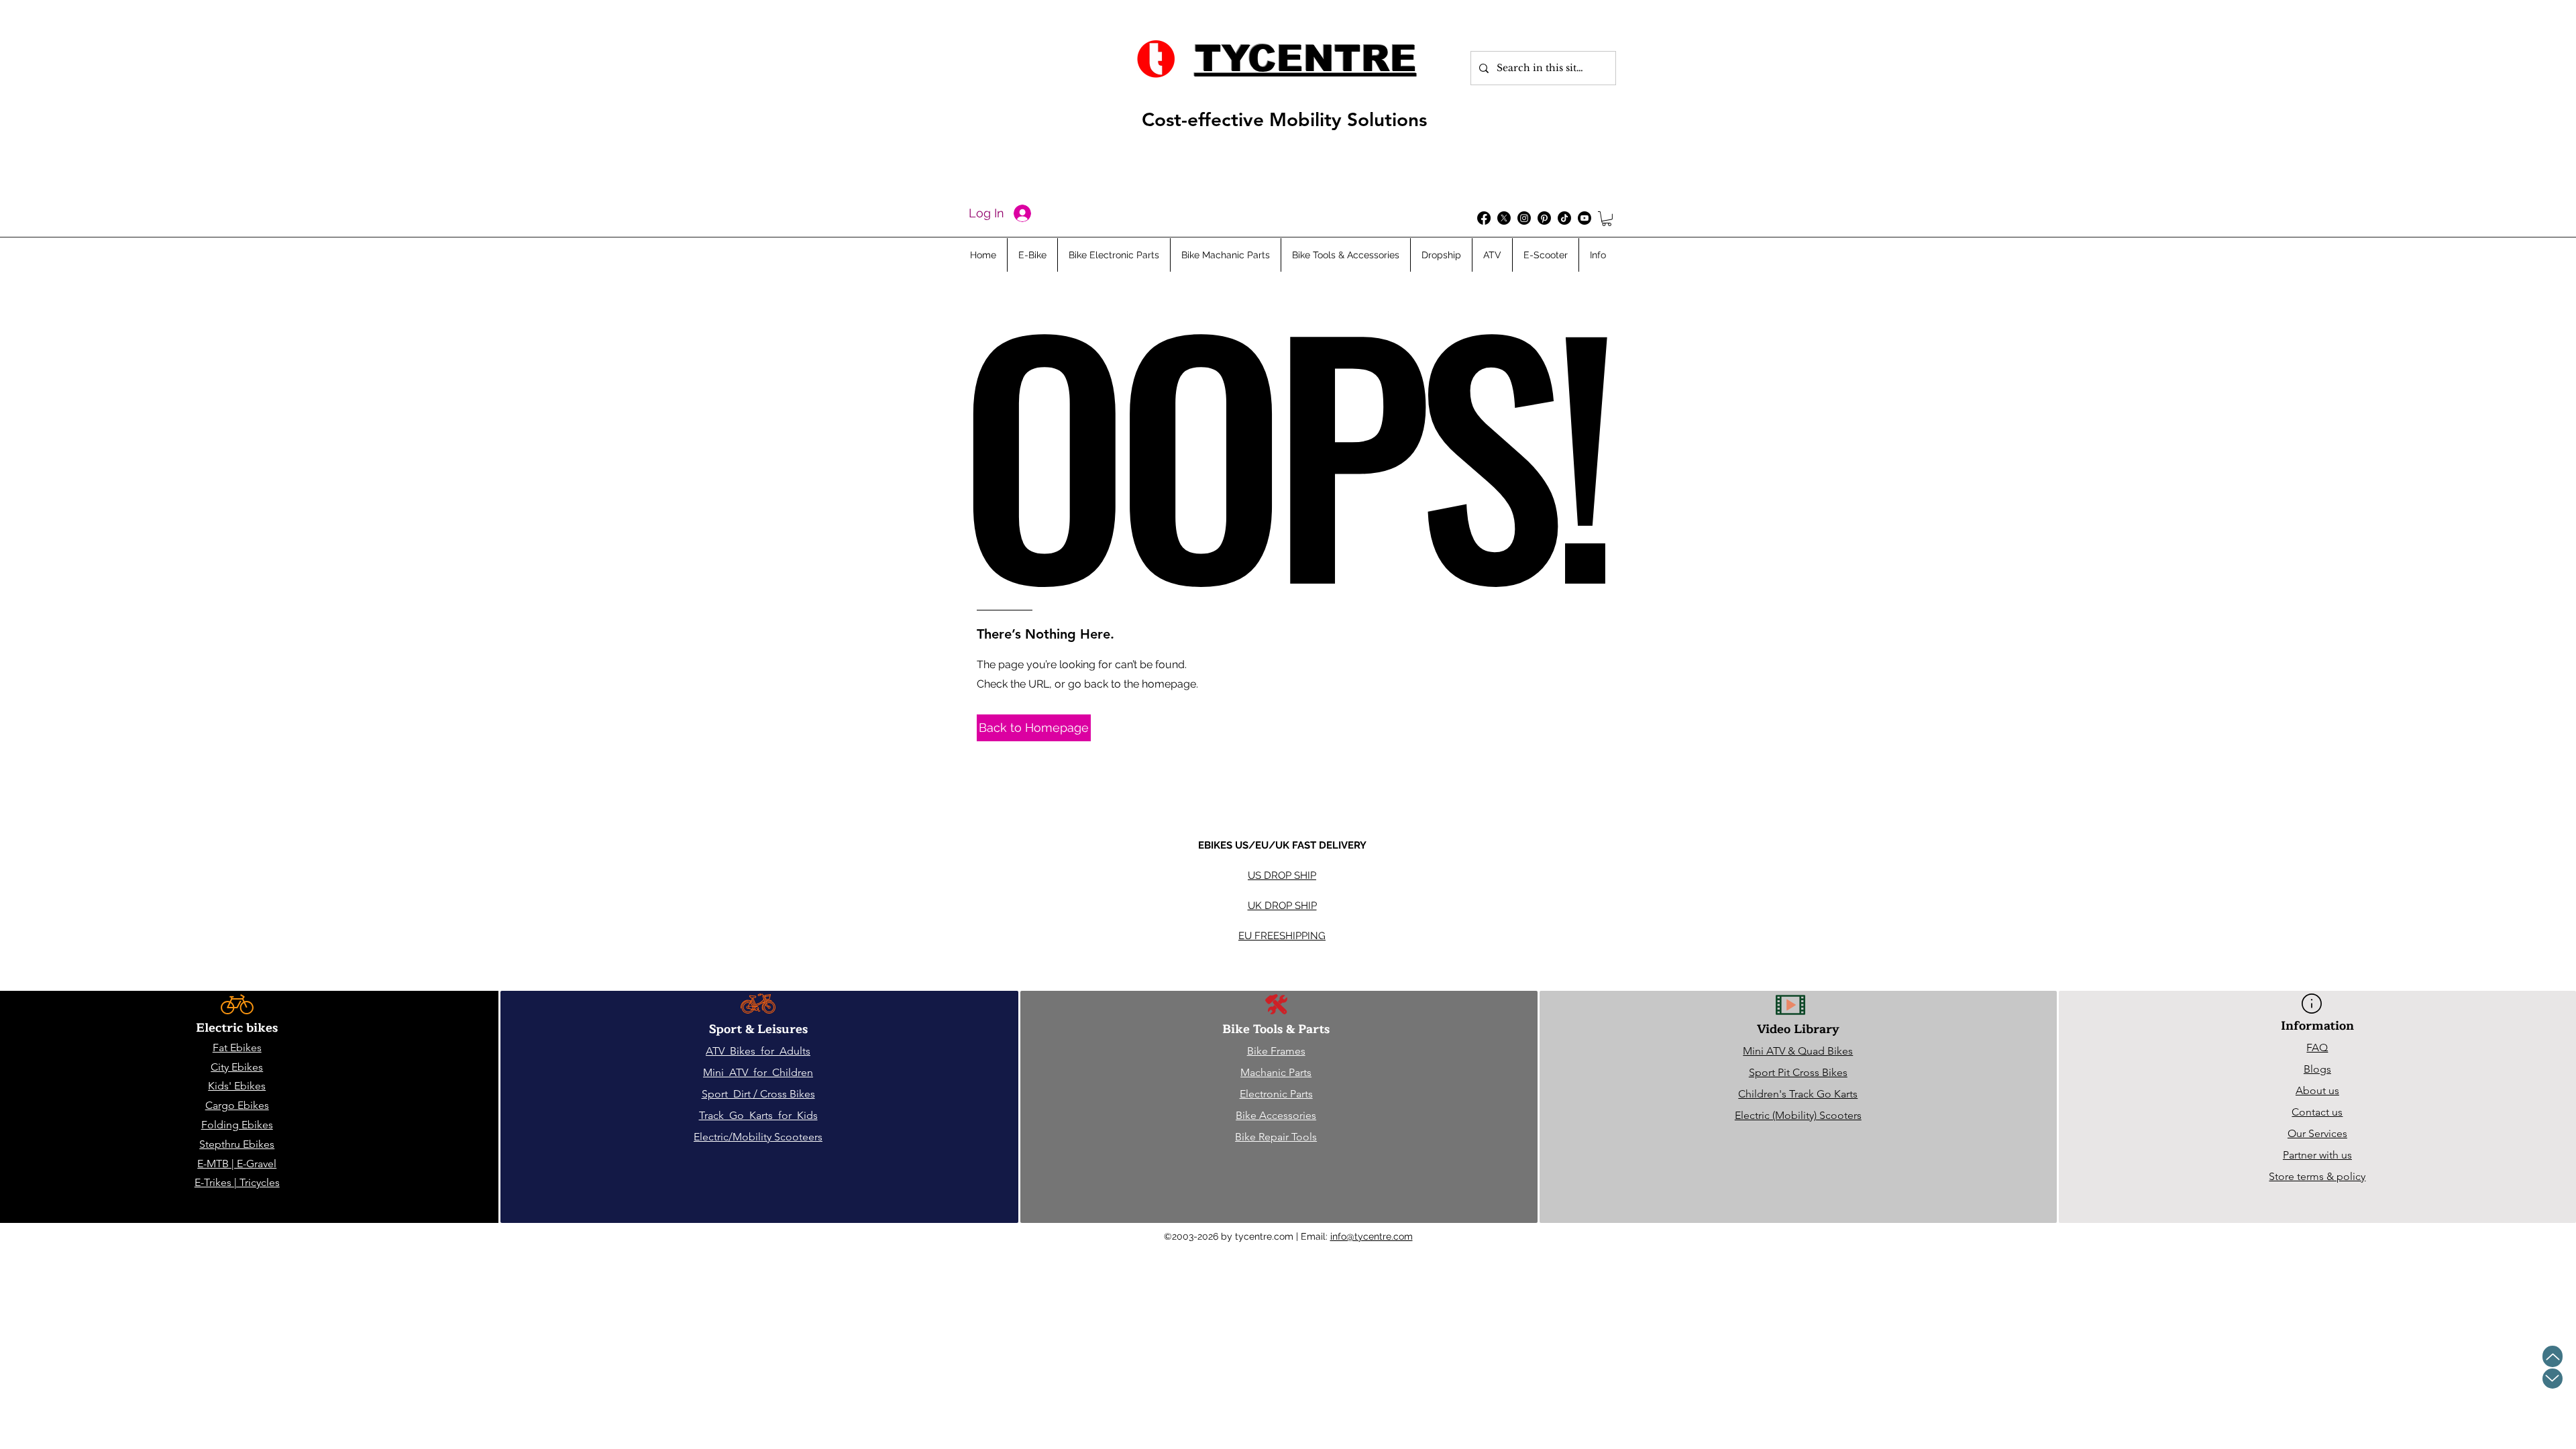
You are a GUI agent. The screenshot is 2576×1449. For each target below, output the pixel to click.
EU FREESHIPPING (1282, 936)
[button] (1607, 219)
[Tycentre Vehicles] (1484, 218)
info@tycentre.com (1372, 1236)
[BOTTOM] (2553, 1379)
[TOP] (2553, 1356)
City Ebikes (237, 1067)
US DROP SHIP (1282, 875)
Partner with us (2317, 1155)
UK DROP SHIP (1282, 906)
